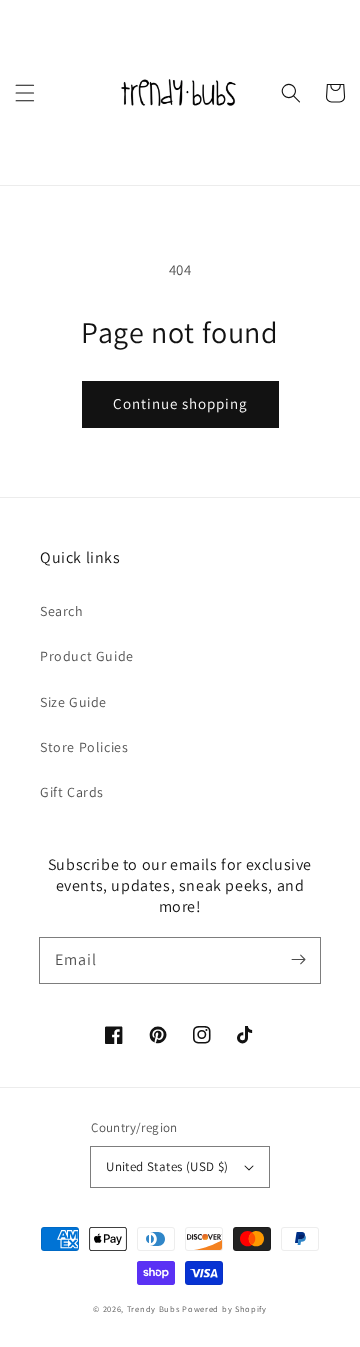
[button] (25, 93)
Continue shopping (180, 403)
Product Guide (87, 656)
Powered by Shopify (224, 1308)
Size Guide (73, 702)
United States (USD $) (167, 1166)
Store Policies (84, 747)
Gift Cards (72, 792)
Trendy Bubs (153, 1308)
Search (62, 611)
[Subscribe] (298, 960)
